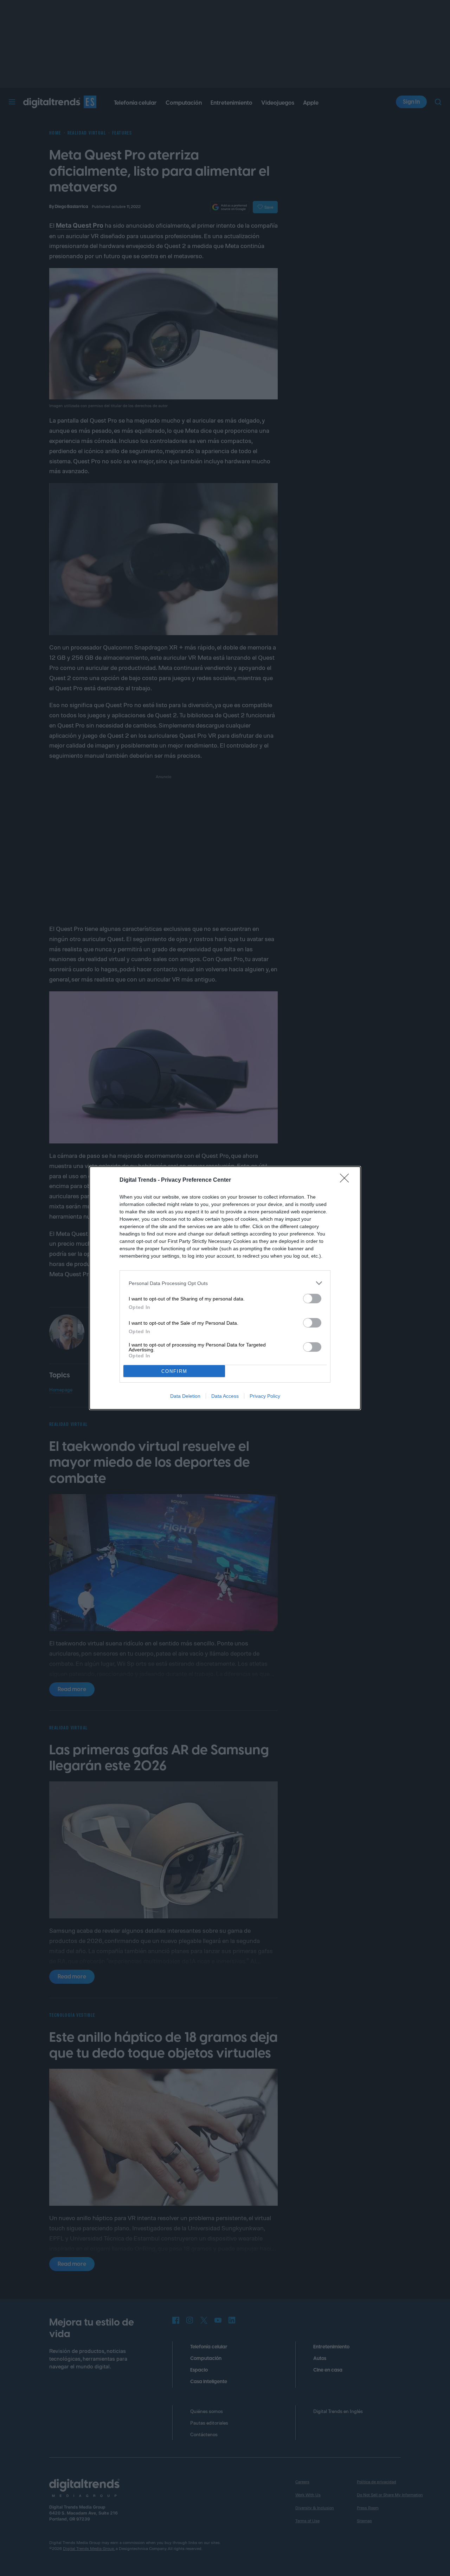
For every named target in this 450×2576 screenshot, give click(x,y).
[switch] (312, 1299)
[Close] (347, 1180)
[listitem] (225, 1283)
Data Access (225, 1396)
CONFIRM (174, 1371)
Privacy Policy (265, 1396)
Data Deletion (185, 1396)
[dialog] (225, 1288)
